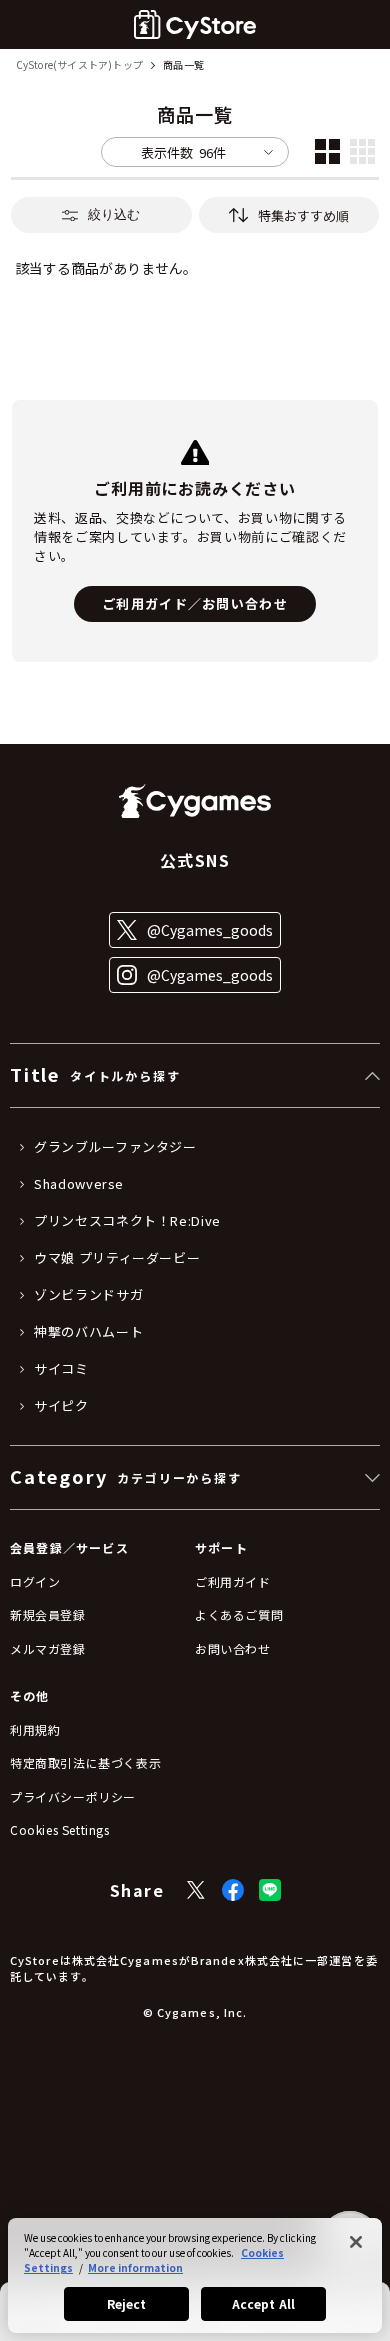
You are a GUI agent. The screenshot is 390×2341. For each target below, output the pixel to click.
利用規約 (35, 1729)
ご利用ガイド (233, 1581)
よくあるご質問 (239, 1614)
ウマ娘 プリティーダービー (117, 1258)
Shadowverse (79, 1184)
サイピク (61, 1406)
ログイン (35, 1581)
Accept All (263, 2303)
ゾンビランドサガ (88, 1295)
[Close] (356, 2242)
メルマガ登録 (48, 1648)
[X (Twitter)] (196, 1890)
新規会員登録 (48, 1614)
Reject (127, 2303)
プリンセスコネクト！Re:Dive (127, 1221)
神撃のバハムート (88, 1332)
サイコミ (61, 1369)
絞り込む (114, 214)
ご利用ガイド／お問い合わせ (195, 603)
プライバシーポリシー (73, 1796)
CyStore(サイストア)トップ (79, 65)
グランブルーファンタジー (115, 1147)
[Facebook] (233, 1890)
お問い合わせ (233, 1648)
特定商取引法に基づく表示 (85, 1762)
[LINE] (270, 1890)
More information (135, 2267)
